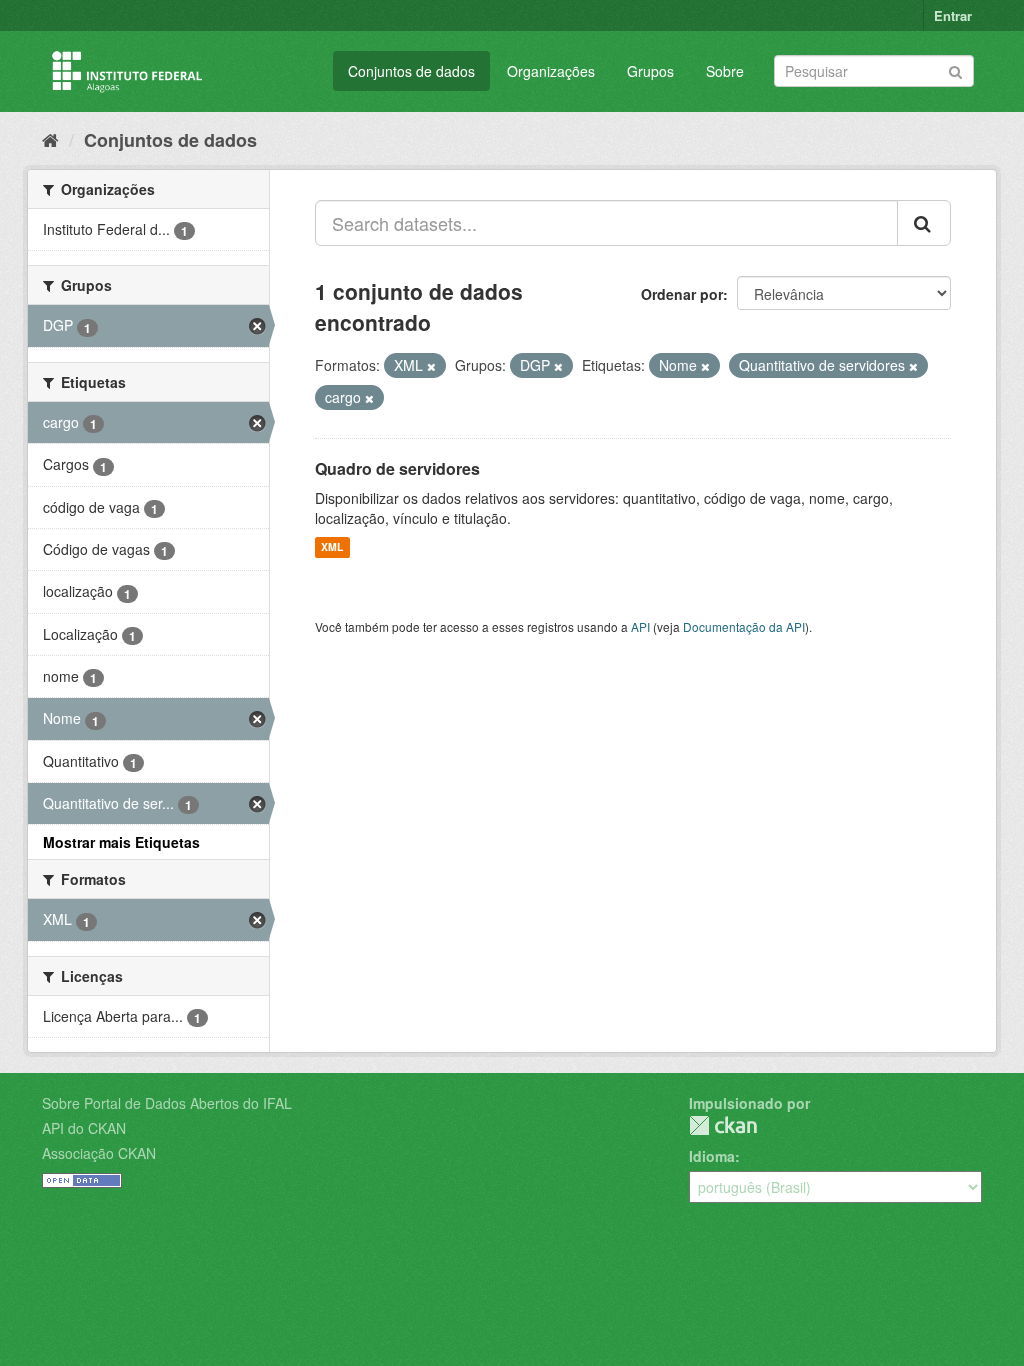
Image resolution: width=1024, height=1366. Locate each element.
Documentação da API (744, 626)
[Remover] (431, 366)
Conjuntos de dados (411, 71)
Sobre (725, 71)
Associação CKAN (99, 1153)
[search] (924, 223)
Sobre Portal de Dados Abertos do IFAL (167, 1103)
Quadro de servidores (397, 468)
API (640, 626)
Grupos (650, 71)
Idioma (712, 1156)
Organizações (551, 71)
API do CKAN (84, 1128)
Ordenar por (682, 294)
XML (332, 547)
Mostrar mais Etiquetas (121, 842)
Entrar (953, 15)
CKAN (723, 1125)
